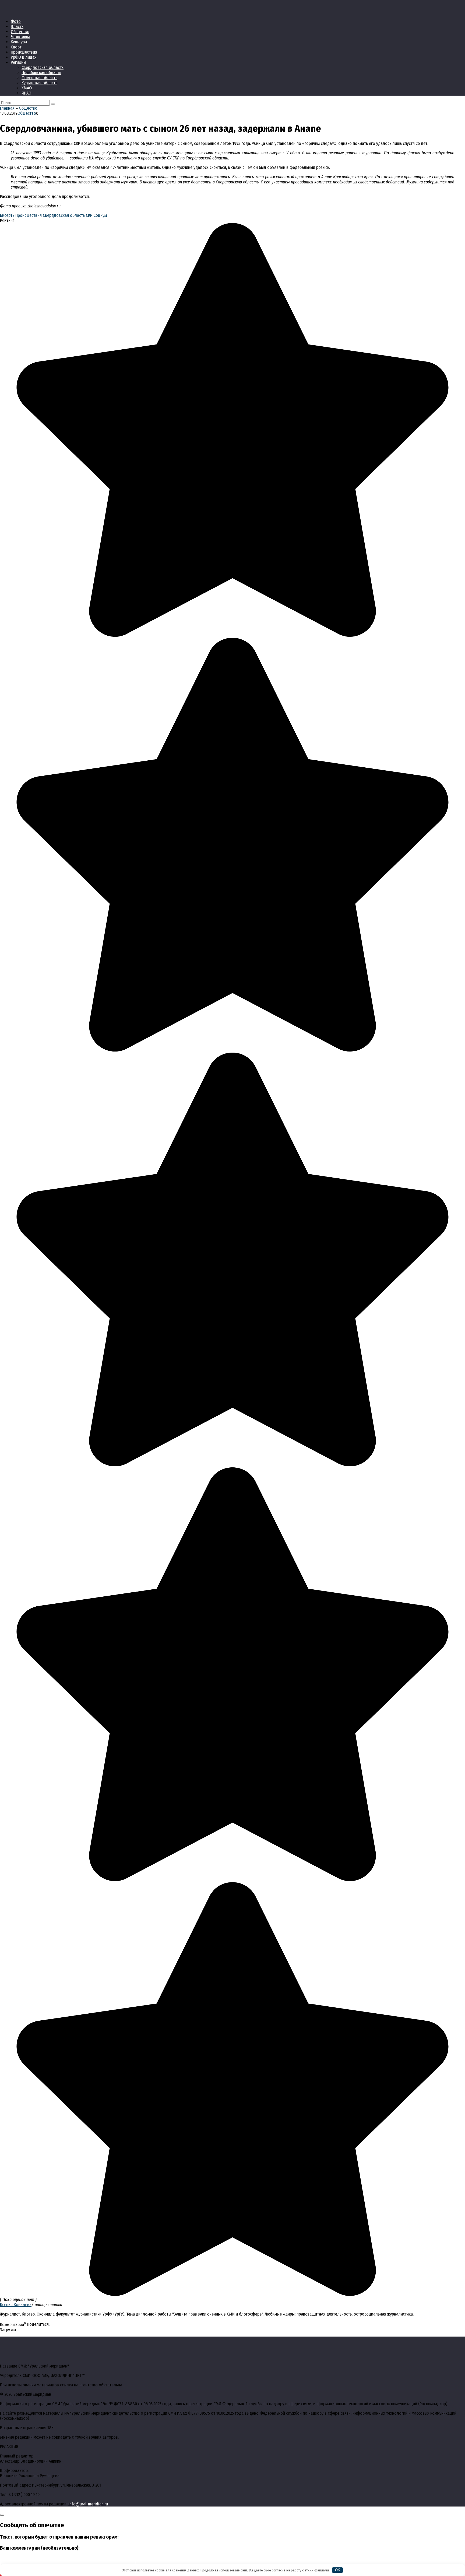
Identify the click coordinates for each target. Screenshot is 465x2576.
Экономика (20, 37)
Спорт (16, 47)
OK (338, 2570)
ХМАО (27, 88)
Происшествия (24, 52)
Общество (20, 32)
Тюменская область (39, 78)
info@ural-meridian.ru (88, 2504)
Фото (16, 21)
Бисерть (7, 215)
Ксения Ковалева (16, 2305)
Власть (17, 27)
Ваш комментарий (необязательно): (40, 2548)
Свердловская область (43, 67)
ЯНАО (26, 93)
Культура (19, 42)
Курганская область (39, 83)
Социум (100, 215)
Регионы (18, 62)
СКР (89, 215)
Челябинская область (41, 73)
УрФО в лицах (24, 57)
